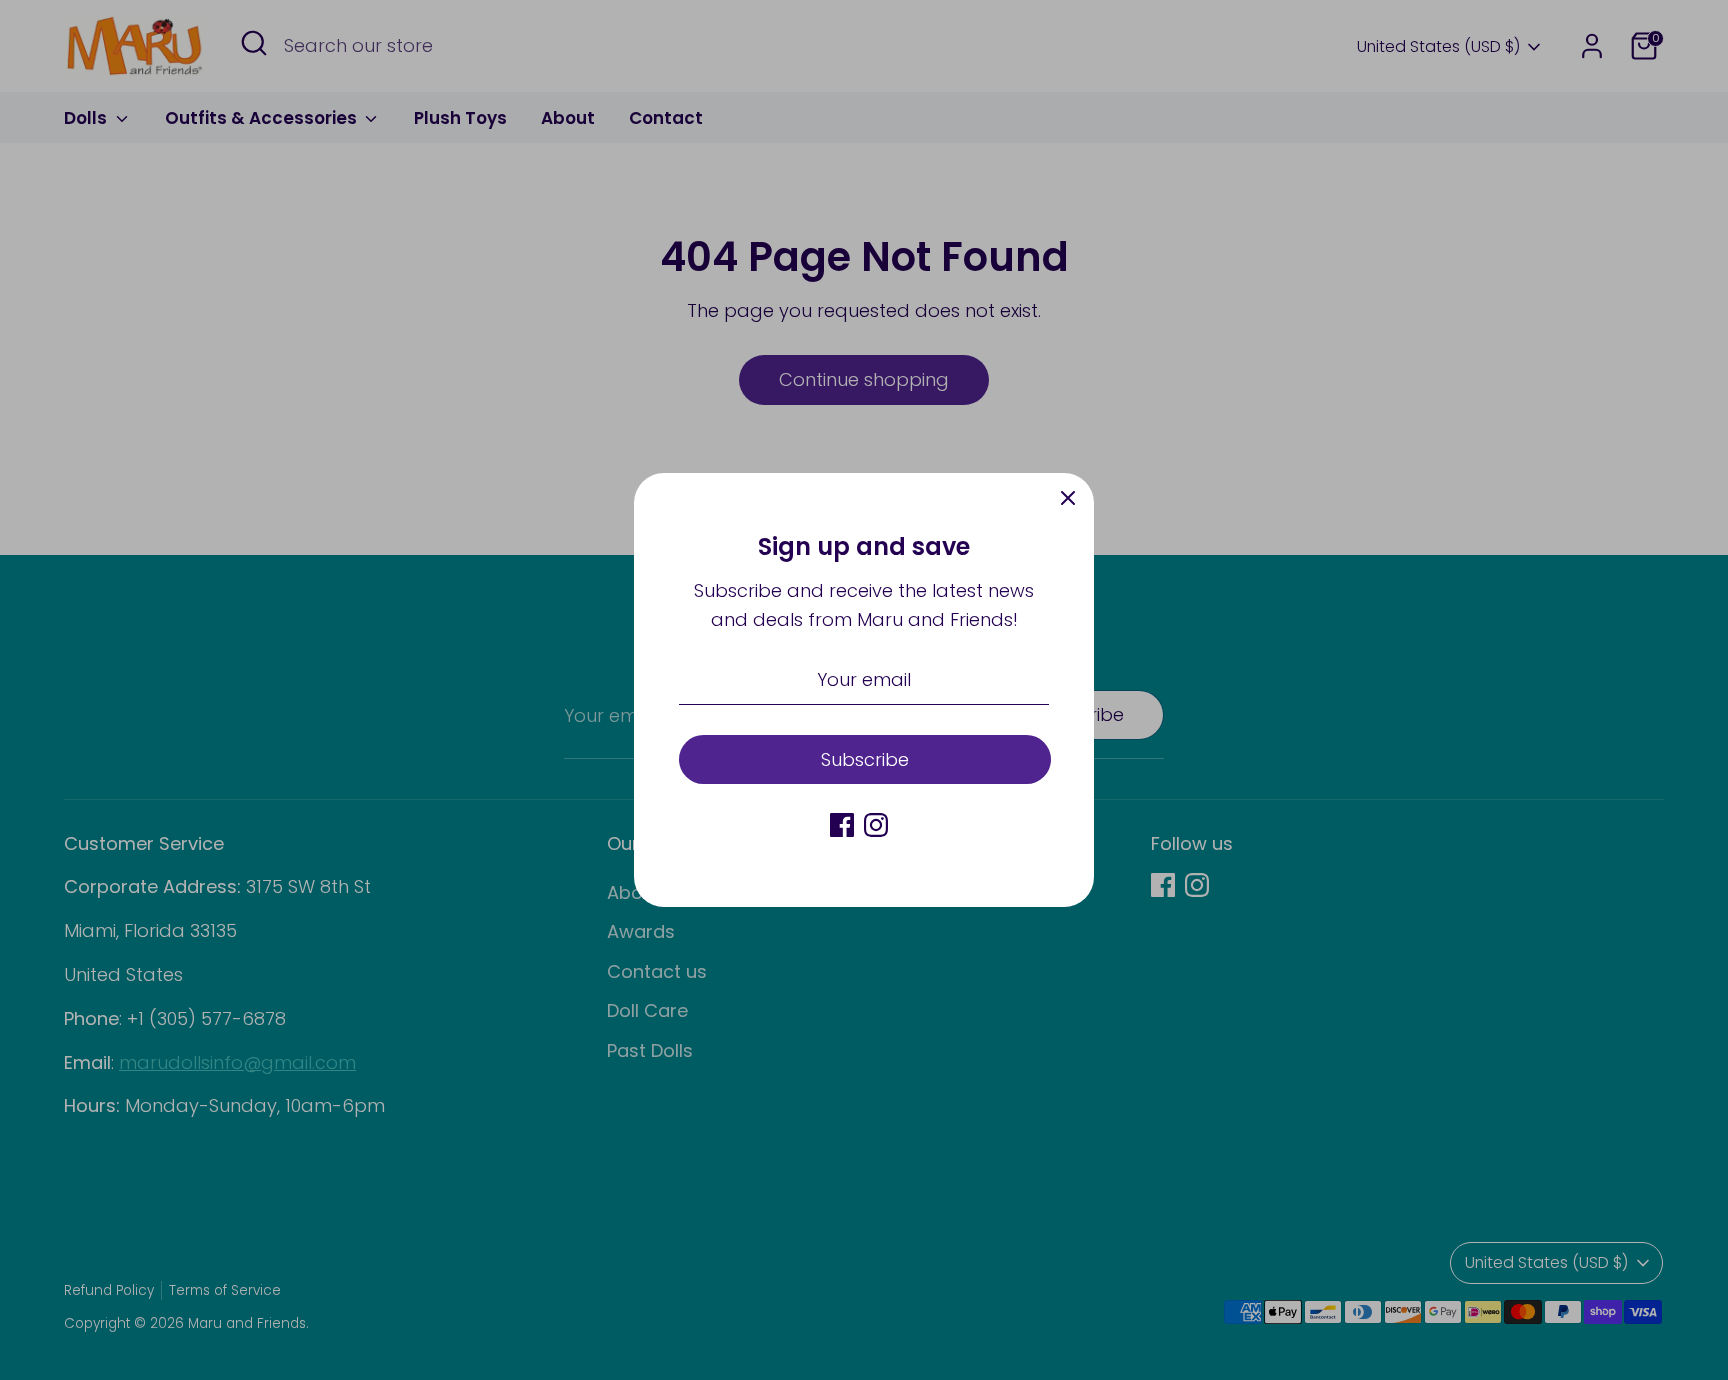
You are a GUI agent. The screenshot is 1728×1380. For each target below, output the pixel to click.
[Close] (1068, 499)
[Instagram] (876, 825)
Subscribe (865, 759)
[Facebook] (842, 825)
